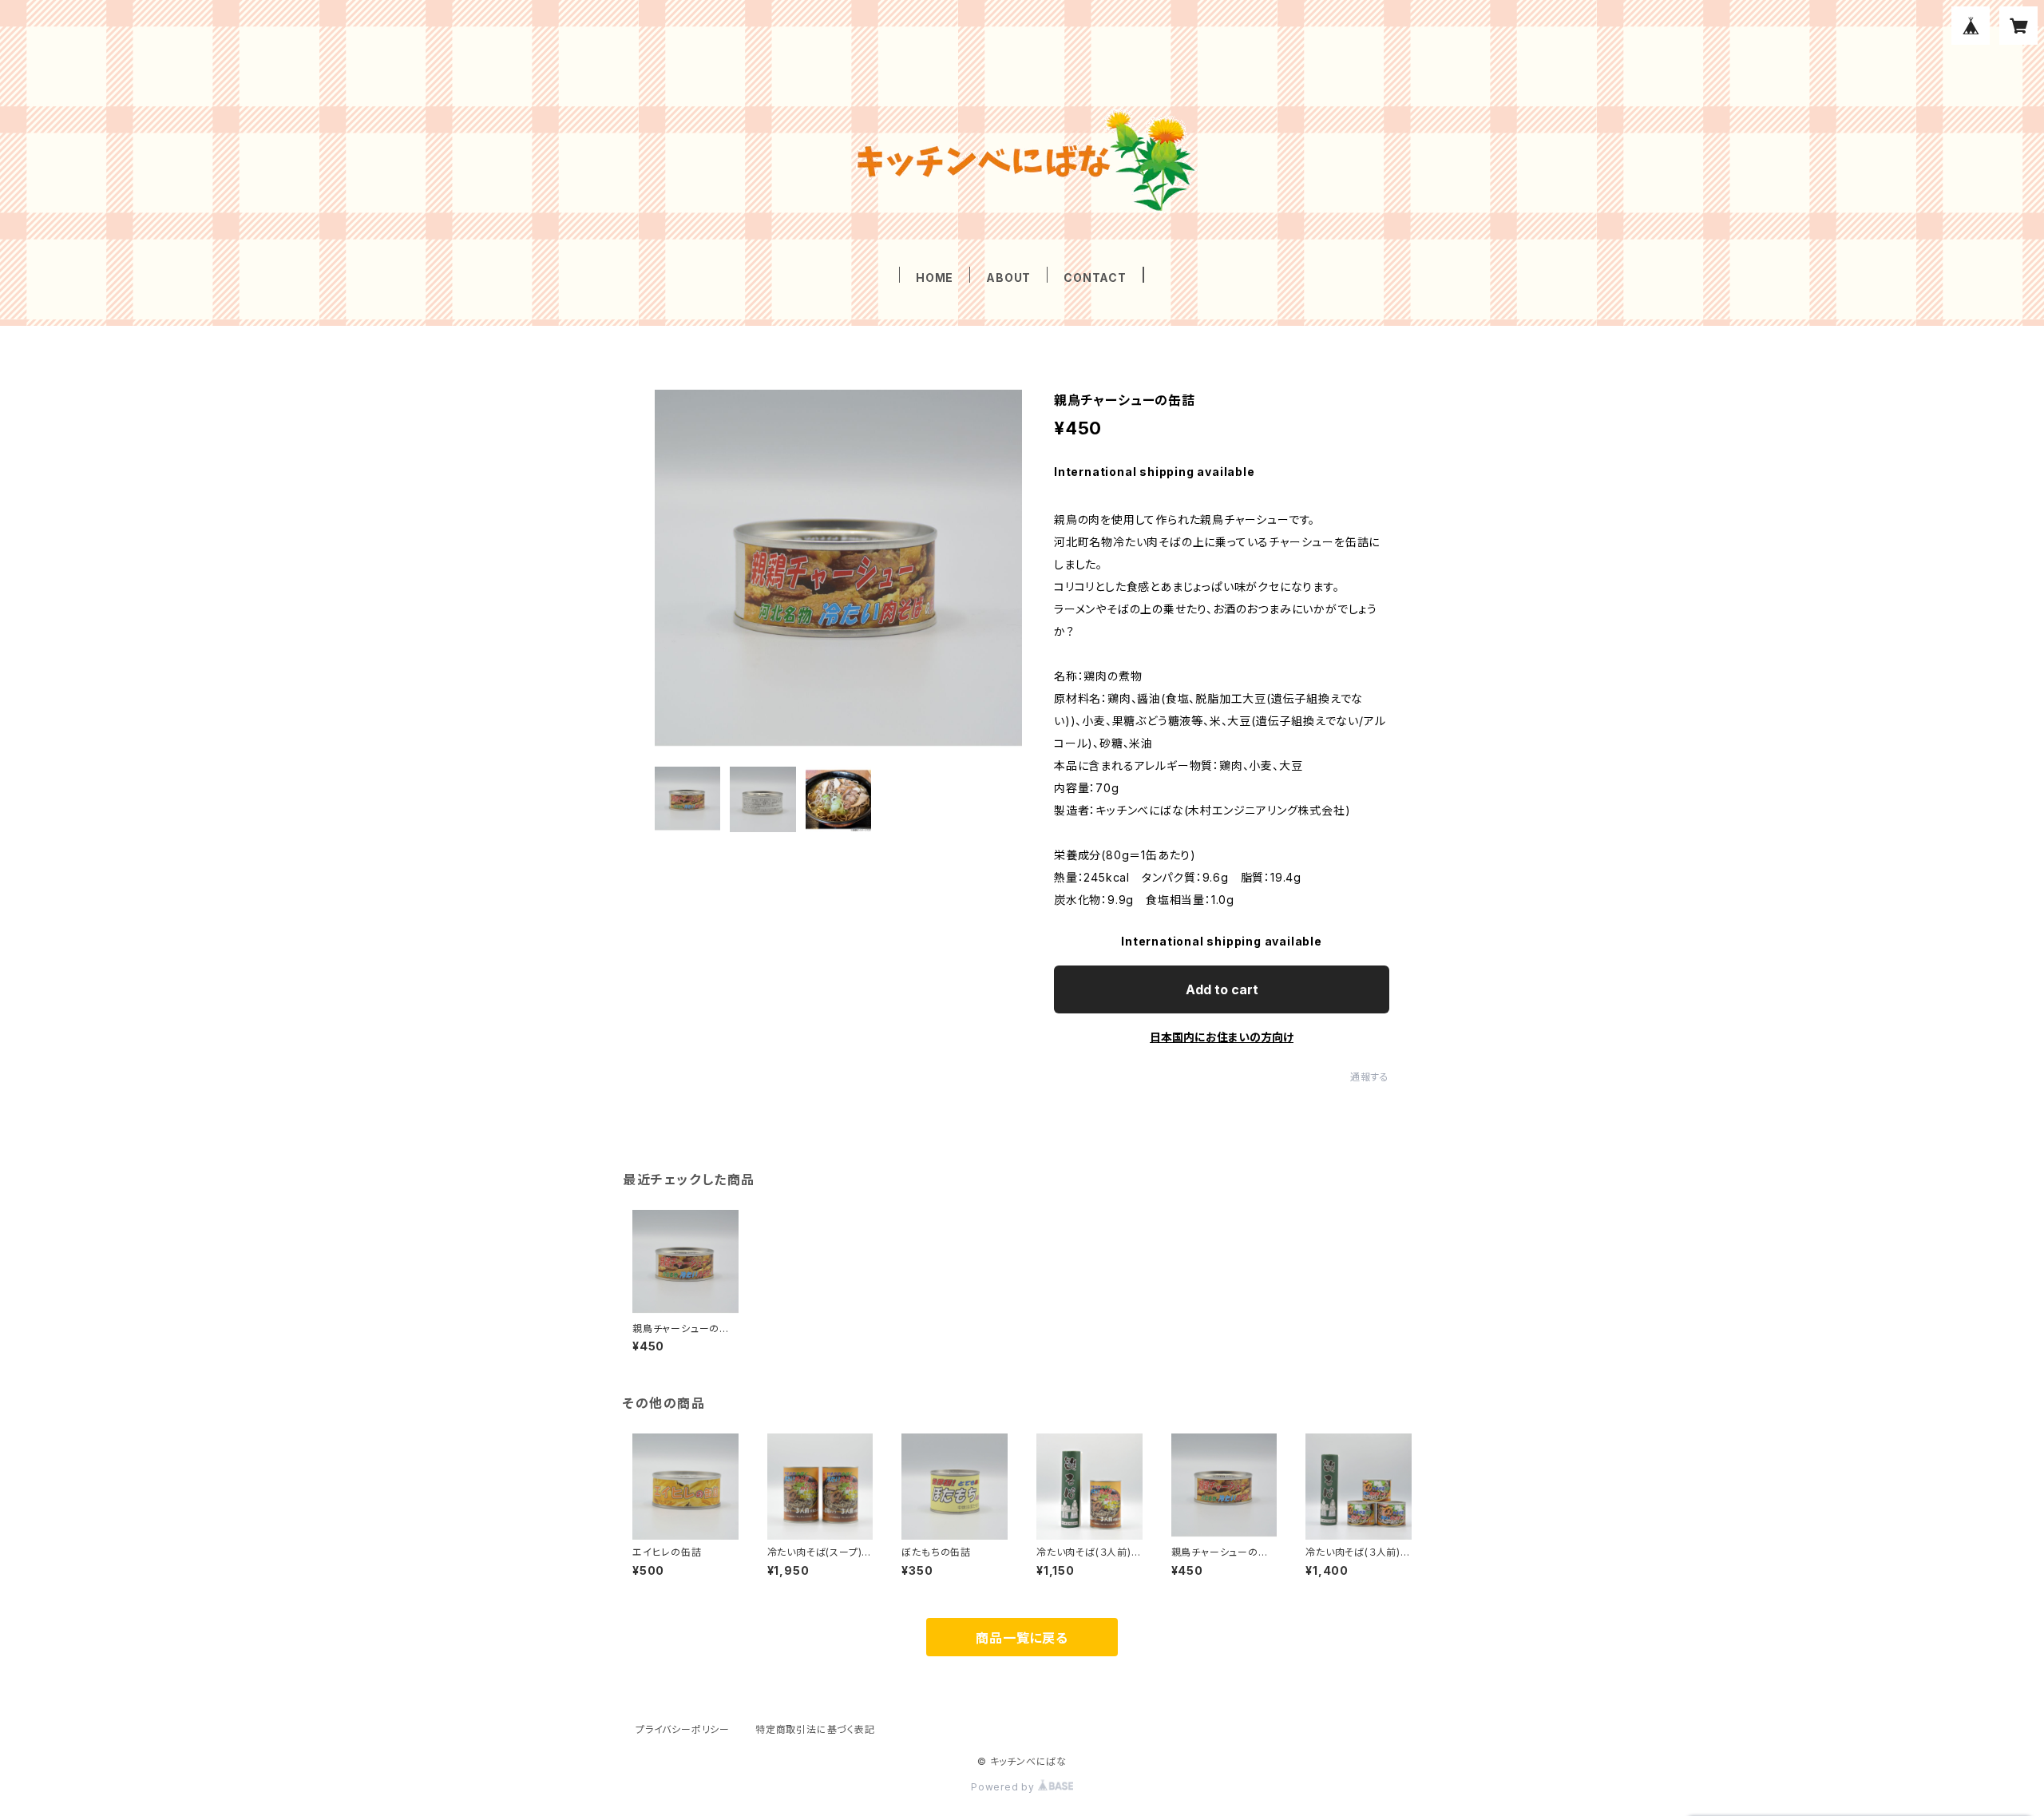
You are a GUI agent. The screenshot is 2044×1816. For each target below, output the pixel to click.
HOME (935, 278)
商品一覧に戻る (1022, 1638)
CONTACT (1095, 278)
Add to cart (1222, 989)
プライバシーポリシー (683, 1729)
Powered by (1004, 1787)
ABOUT (1008, 278)
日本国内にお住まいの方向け (1222, 1037)
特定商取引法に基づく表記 (815, 1729)
